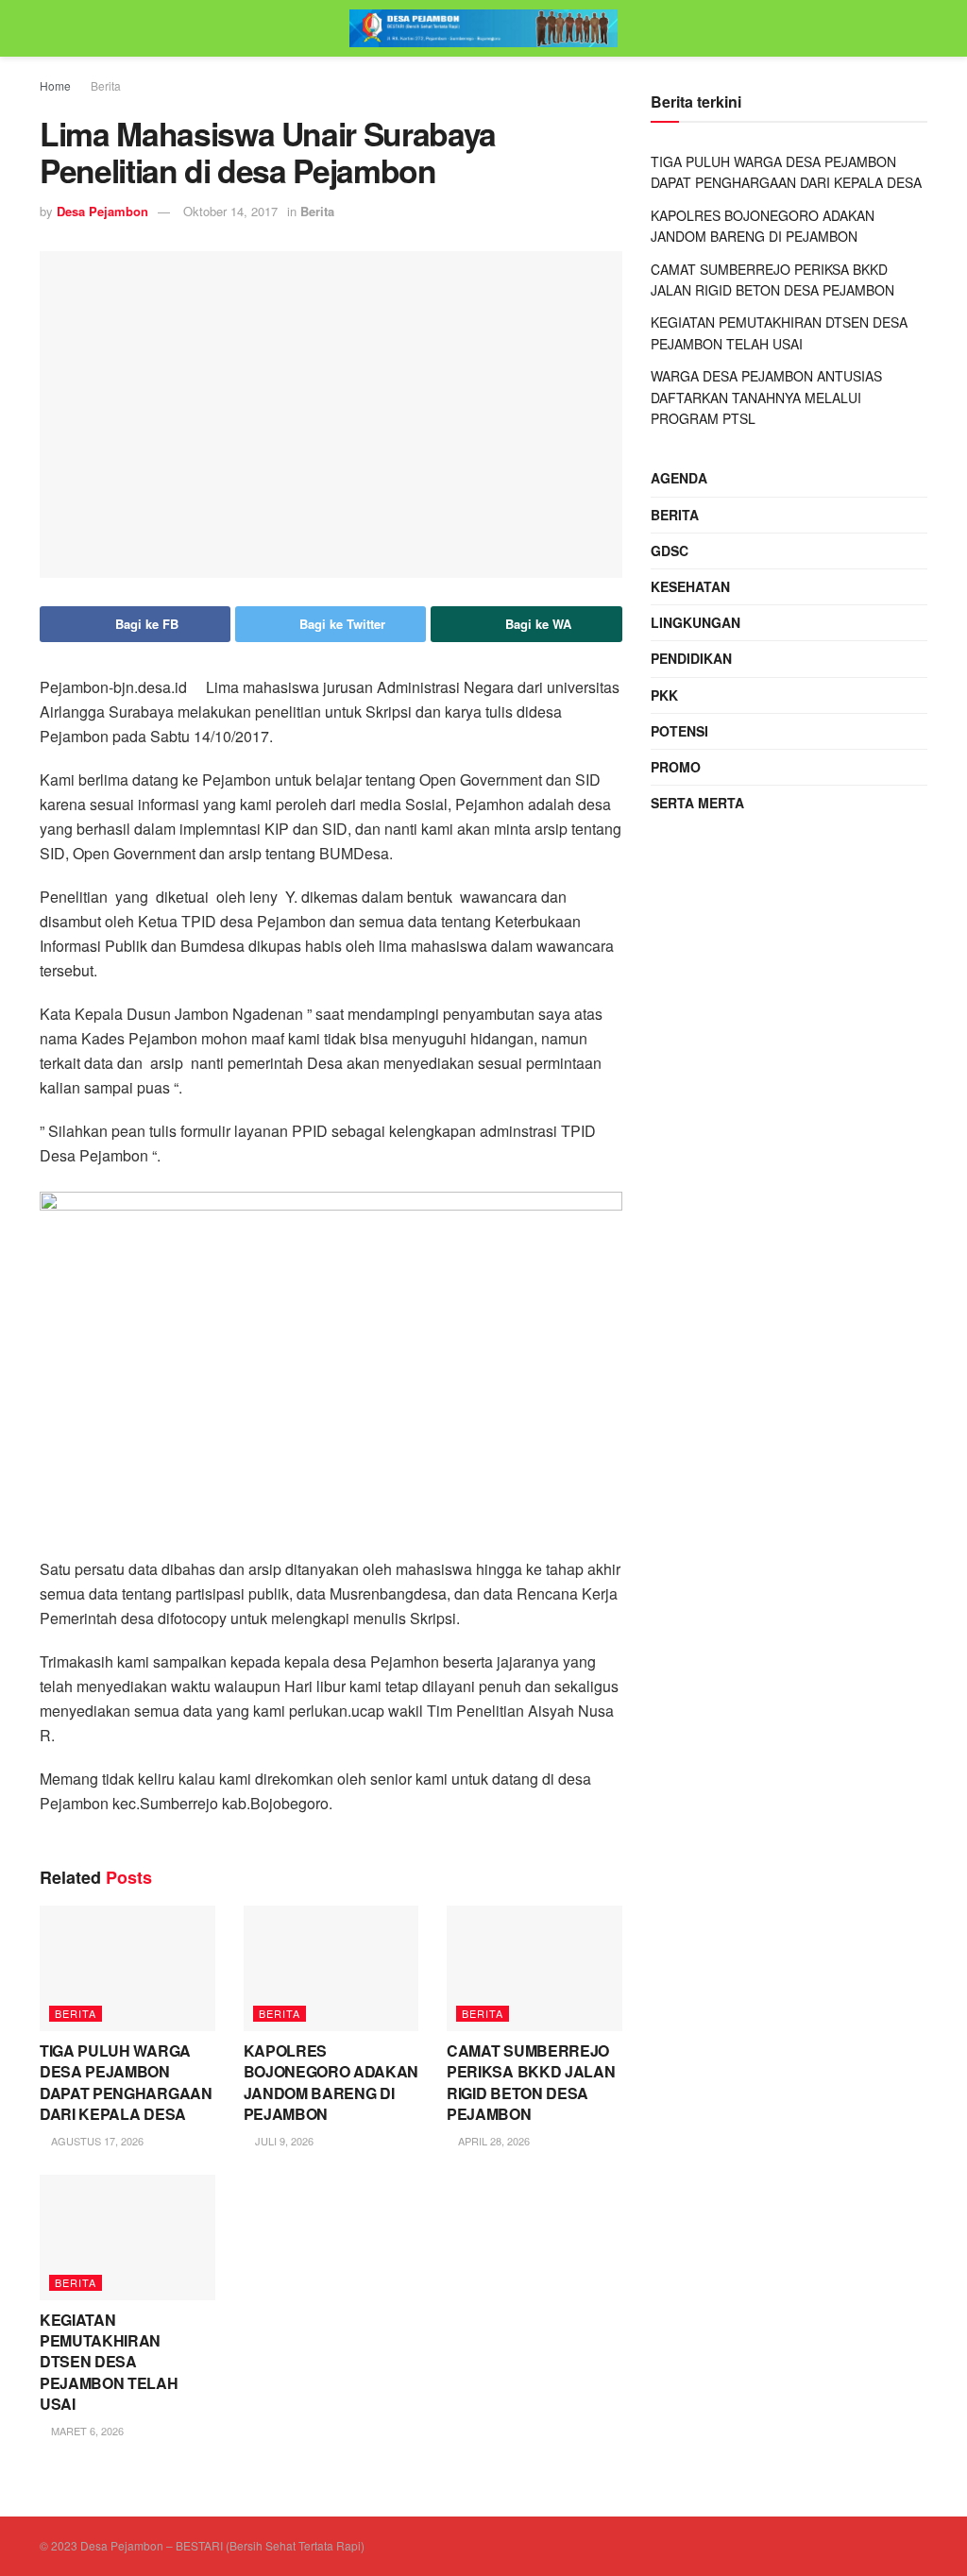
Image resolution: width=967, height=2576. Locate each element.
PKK (664, 695)
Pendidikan (691, 658)
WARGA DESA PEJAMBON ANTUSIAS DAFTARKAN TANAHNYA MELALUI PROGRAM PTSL (766, 397)
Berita (106, 85)
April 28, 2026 (492, 2141)
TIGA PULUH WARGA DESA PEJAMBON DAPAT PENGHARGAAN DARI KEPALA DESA (126, 2082)
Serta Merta (697, 803)
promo (676, 767)
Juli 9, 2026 (283, 2141)
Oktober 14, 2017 (230, 211)
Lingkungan (696, 622)
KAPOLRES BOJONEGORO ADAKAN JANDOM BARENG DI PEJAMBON (331, 2082)
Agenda (679, 478)
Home (55, 85)
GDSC (670, 551)
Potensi (679, 731)
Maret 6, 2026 (86, 2431)
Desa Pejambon (102, 211)
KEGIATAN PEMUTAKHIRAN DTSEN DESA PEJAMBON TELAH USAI (109, 2362)
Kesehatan (690, 586)
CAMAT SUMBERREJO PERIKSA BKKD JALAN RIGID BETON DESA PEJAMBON (531, 2082)
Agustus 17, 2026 (96, 2141)
